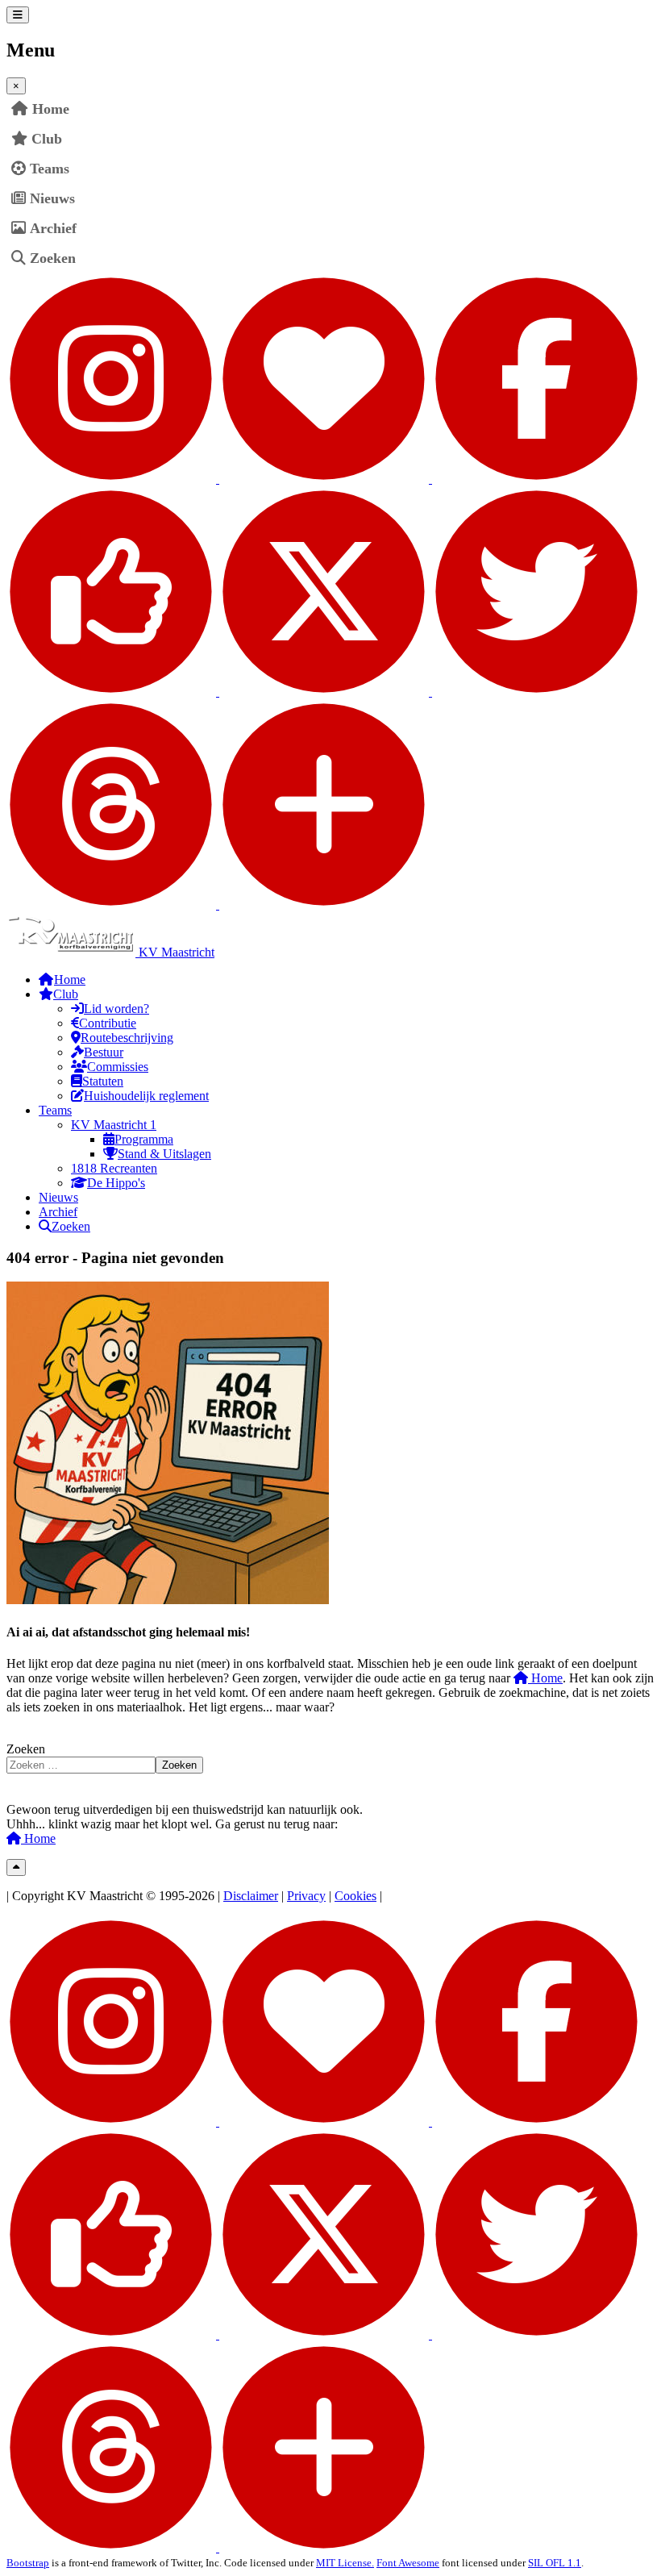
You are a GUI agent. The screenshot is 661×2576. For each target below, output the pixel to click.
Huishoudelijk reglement (146, 1096)
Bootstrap (28, 2563)
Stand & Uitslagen (164, 1154)
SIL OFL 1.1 (555, 2563)
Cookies (355, 1896)
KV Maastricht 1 (114, 1125)
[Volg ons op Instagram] (219, 479)
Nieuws (52, 198)
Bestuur (104, 1052)
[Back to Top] (16, 1867)
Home (545, 1678)
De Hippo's (116, 1183)
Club (47, 139)
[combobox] (81, 1765)
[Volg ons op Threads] (218, 905)
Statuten (103, 1081)
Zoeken (53, 258)
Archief (53, 228)
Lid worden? (116, 1009)
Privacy (306, 1896)
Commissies (118, 1067)
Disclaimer (251, 1896)
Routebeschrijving (127, 1038)
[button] (642, 139)
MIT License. (345, 2563)
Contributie (108, 1023)
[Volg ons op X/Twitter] (430, 692)
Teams (50, 169)
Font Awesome (408, 2563)
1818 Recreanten (114, 1168)
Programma (144, 1139)
